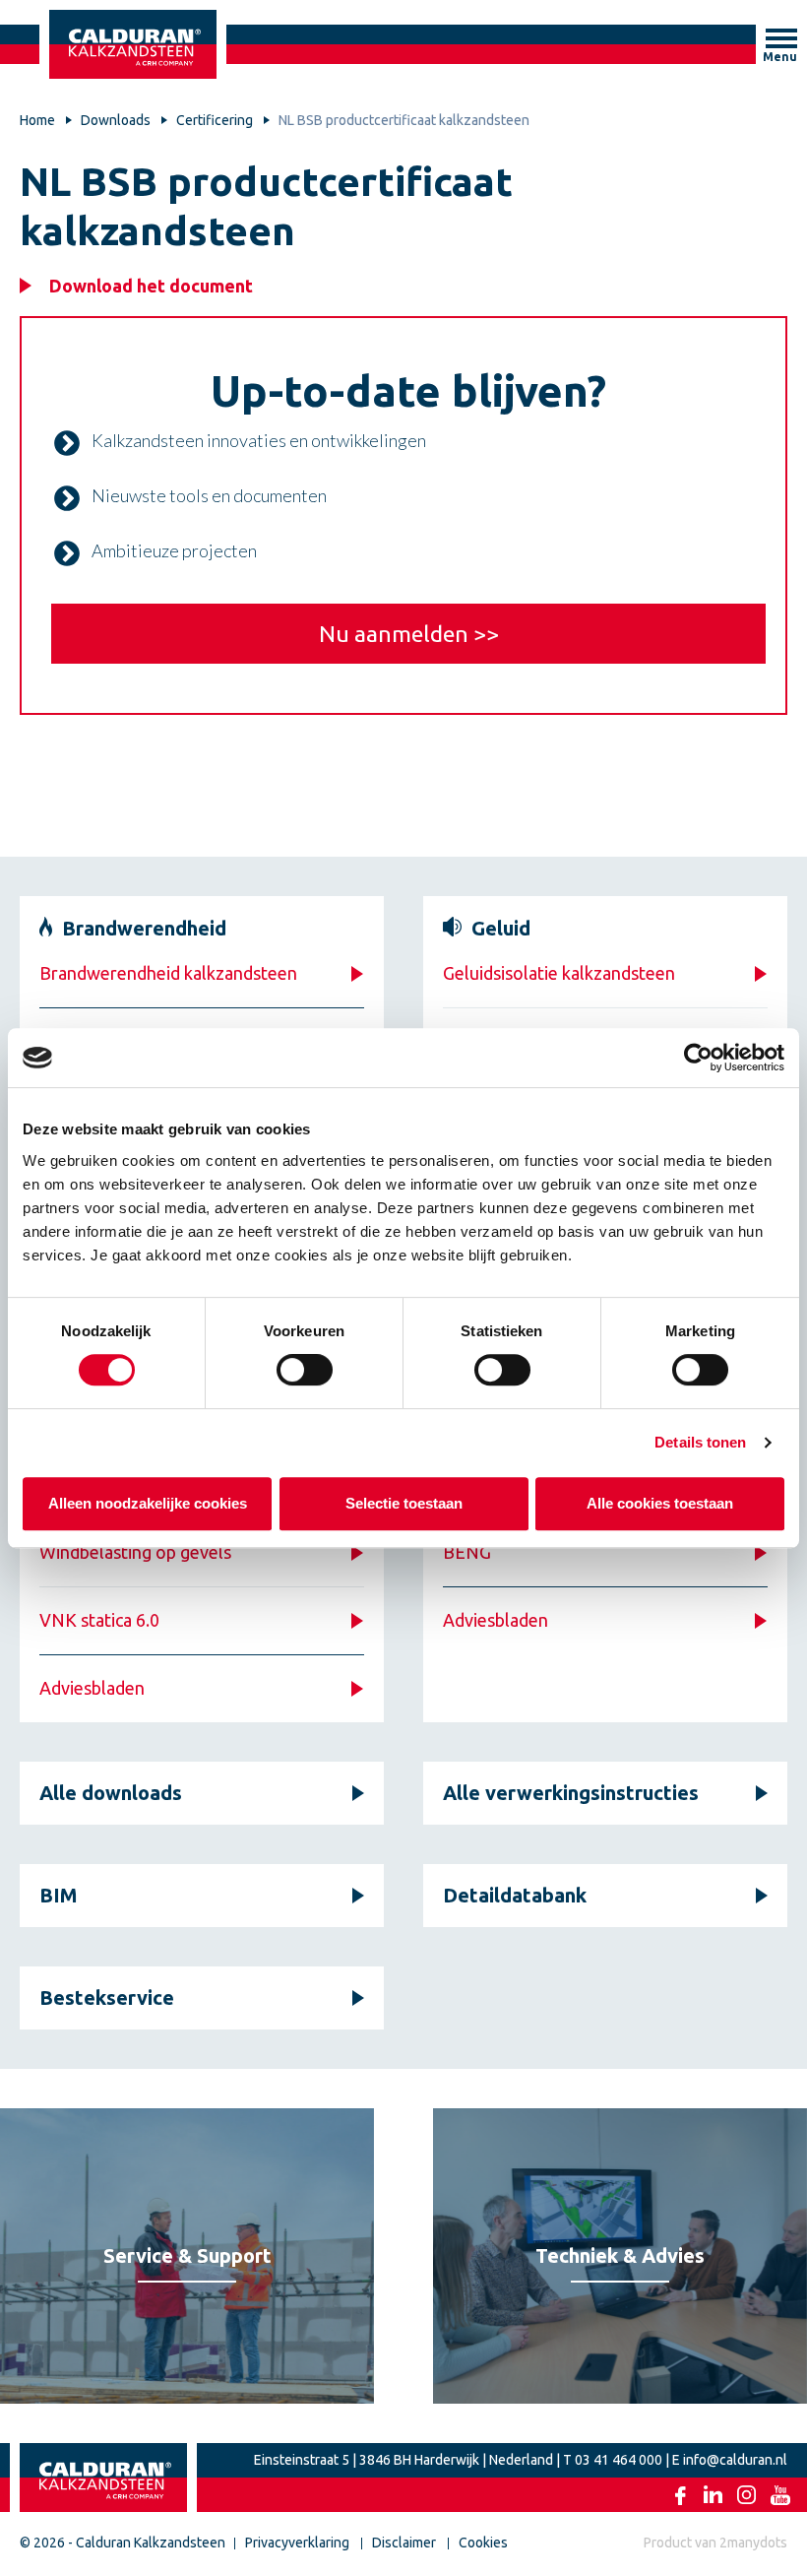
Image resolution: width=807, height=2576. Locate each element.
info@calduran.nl (735, 2460)
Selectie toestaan (404, 1503)
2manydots (753, 2543)
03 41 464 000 (619, 2460)
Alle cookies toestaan (660, 1503)
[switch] (305, 1370)
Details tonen (700, 1442)
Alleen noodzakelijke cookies (148, 1503)
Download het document (151, 286)
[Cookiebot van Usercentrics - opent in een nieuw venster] (698, 1058)
